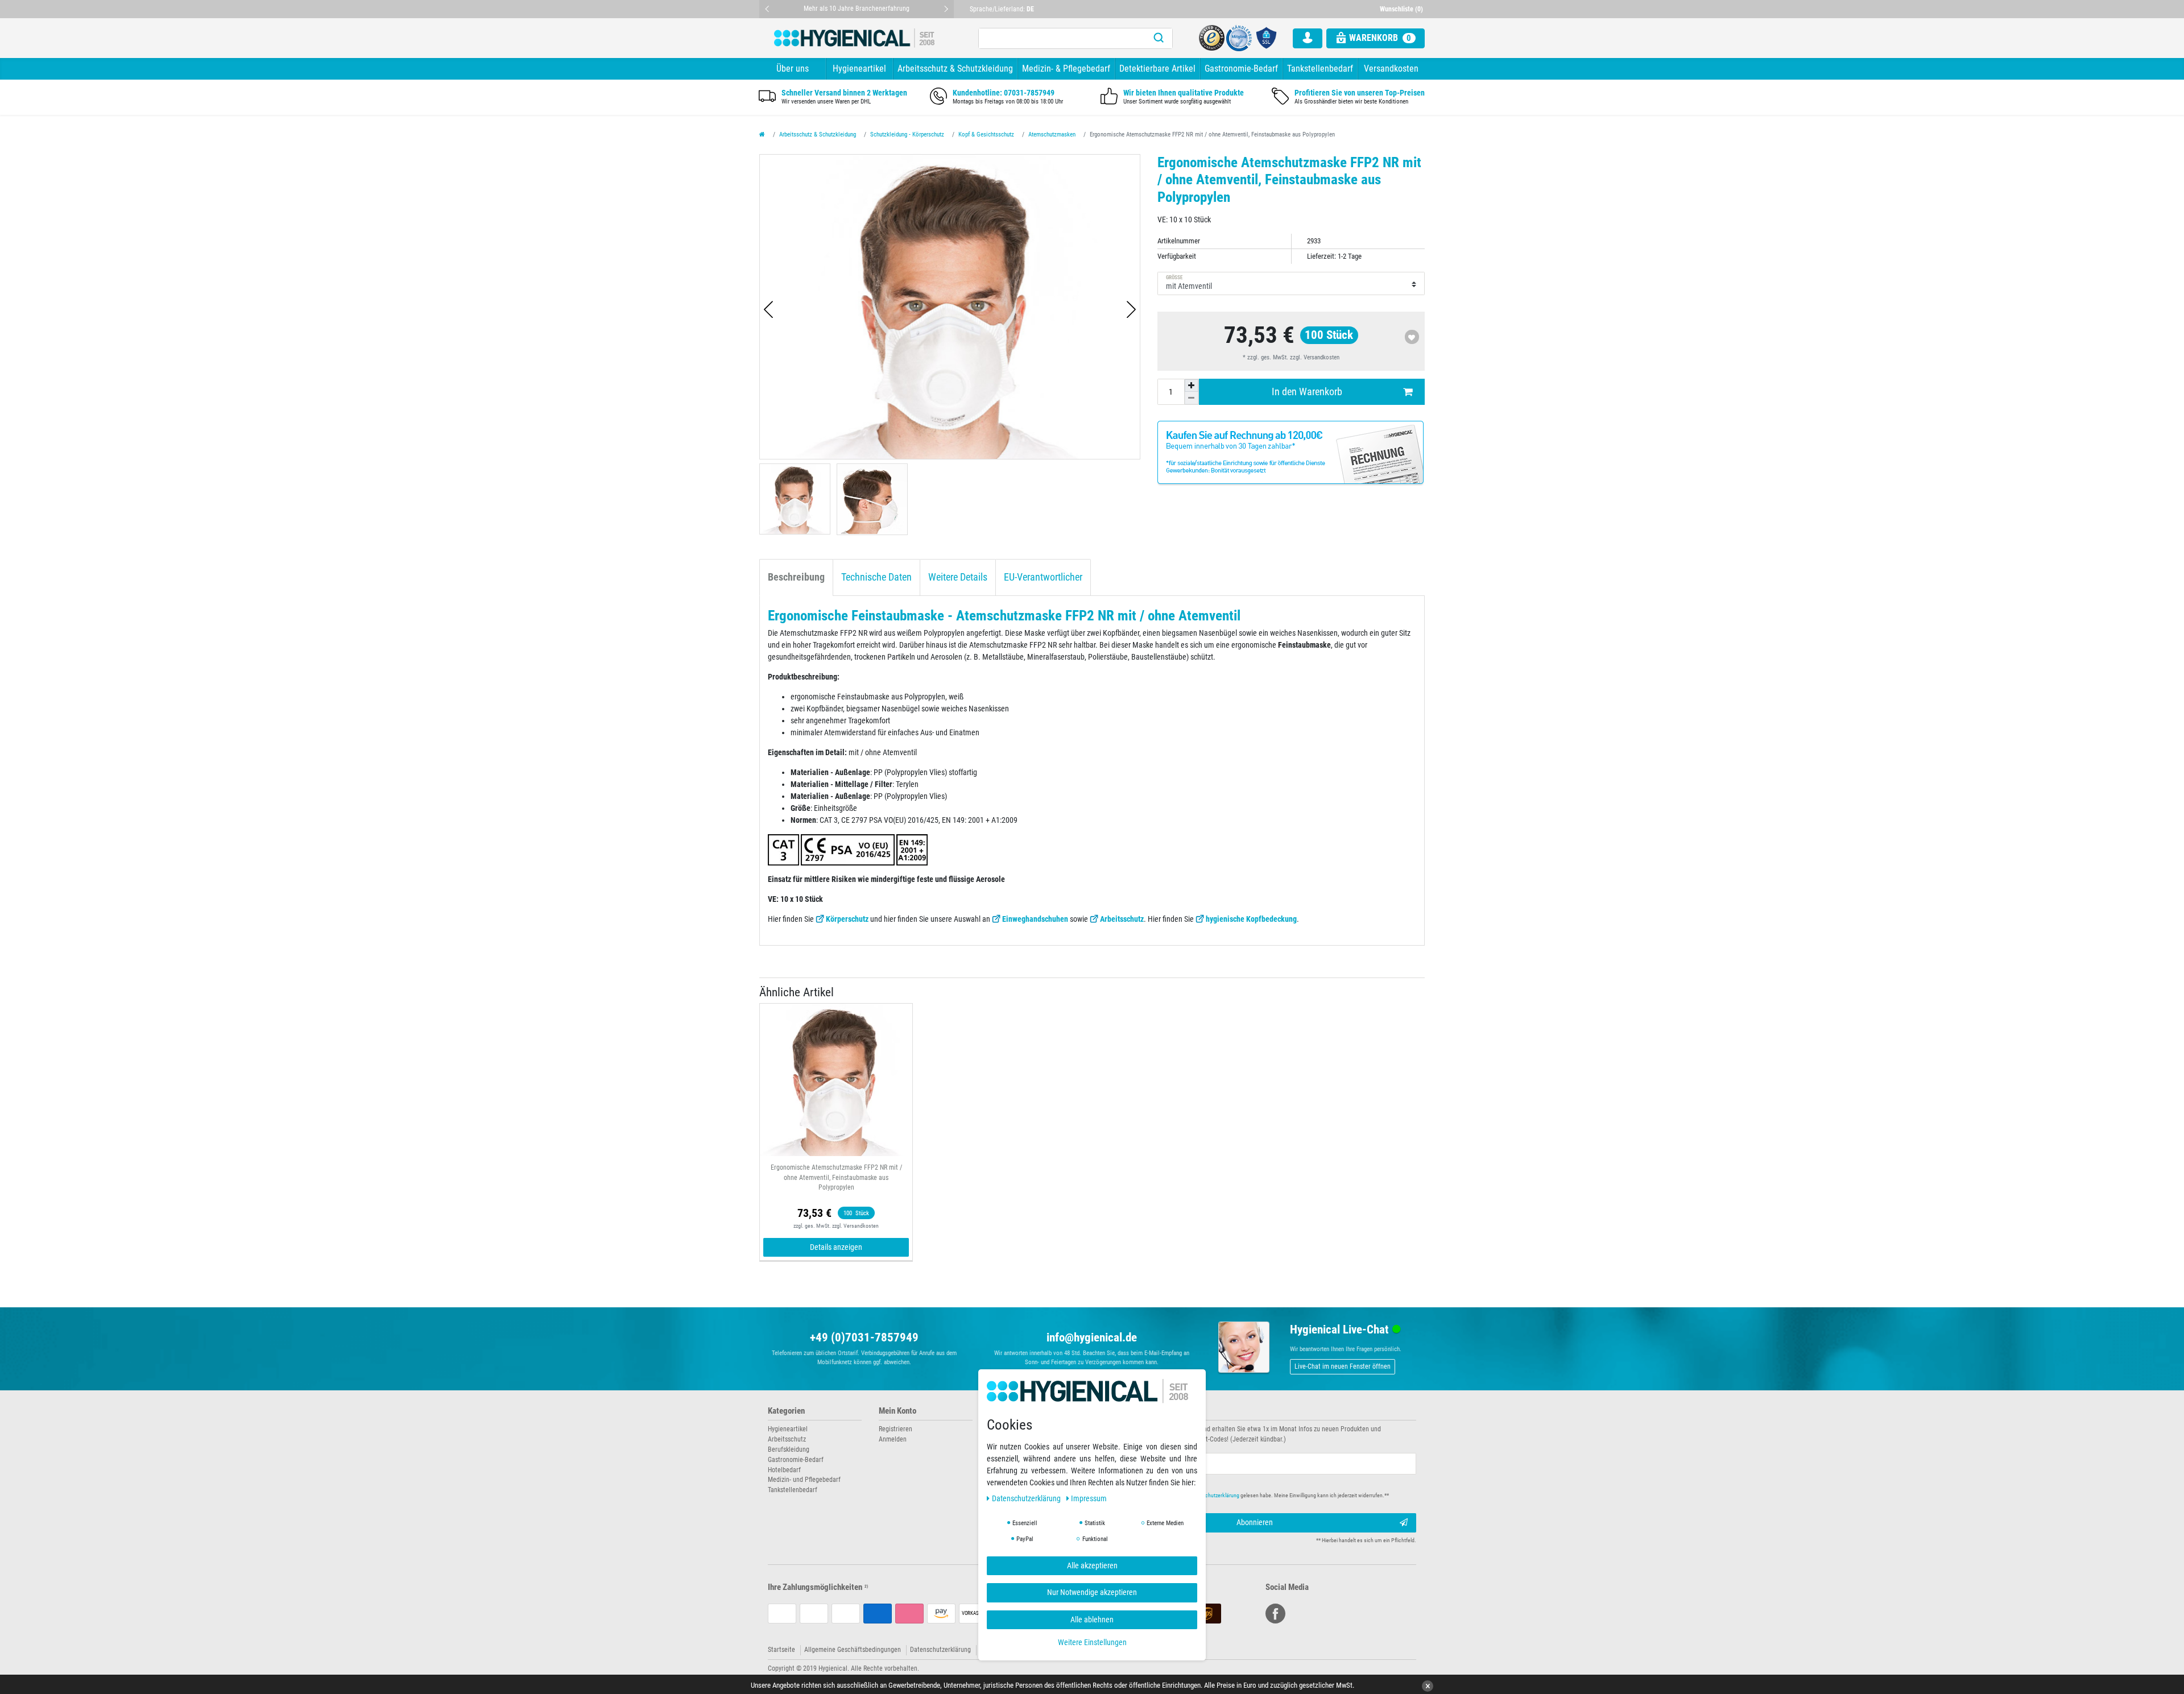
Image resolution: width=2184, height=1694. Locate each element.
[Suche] (1159, 38)
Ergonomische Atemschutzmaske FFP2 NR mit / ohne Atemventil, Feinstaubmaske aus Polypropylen (836, 1178)
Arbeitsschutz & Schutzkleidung (955, 69)
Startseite (781, 1650)
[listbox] (836, 1080)
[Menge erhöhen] (1192, 386)
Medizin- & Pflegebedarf (1066, 69)
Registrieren (895, 1429)
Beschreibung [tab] (796, 577)
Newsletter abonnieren (1139, 1411)
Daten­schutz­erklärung (1027, 1498)
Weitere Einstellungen (1092, 1642)
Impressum (1089, 1498)
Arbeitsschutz (1122, 919)
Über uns (793, 69)
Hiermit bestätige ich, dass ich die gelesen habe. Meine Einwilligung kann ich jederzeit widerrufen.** (1250, 1495)
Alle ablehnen (1092, 1619)
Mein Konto (897, 1411)
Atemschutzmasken (1052, 134)
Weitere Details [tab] (958, 577)
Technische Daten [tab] (876, 577)
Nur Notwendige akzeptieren (1092, 1592)
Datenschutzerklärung (940, 1650)
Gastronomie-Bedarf (1241, 69)
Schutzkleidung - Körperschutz (907, 134)
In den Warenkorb (1307, 392)
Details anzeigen (836, 1247)
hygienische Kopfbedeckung (1251, 919)
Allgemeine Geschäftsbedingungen (853, 1650)
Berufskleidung (789, 1449)
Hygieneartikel (859, 69)
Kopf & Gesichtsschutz (986, 134)
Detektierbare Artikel (1157, 69)
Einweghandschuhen (1035, 919)
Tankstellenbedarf (1320, 69)
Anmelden (893, 1439)
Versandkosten (1391, 69)
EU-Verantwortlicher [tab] (1043, 577)
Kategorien (786, 1411)
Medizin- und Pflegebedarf (804, 1480)
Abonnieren (1255, 1522)
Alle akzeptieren (1092, 1565)
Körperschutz (847, 919)
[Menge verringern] (1192, 398)
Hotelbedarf (784, 1470)
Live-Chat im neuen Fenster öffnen (1343, 1366)
